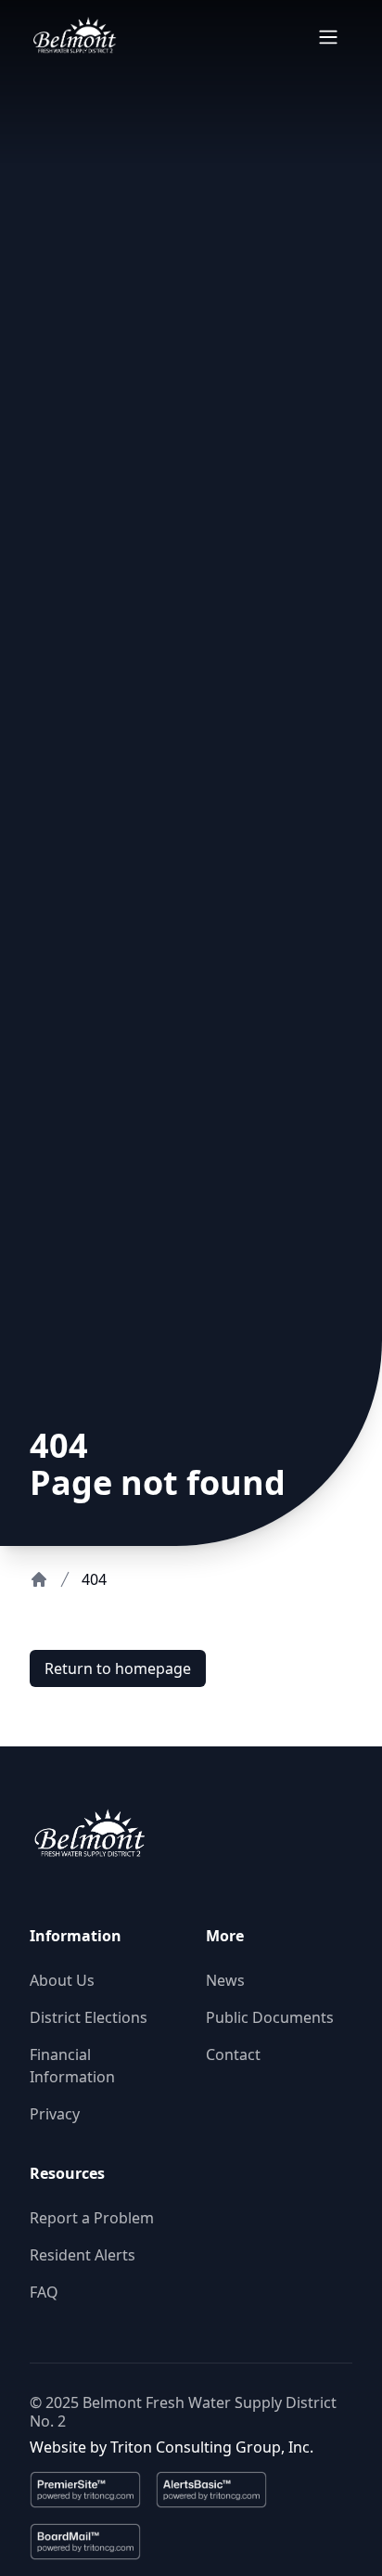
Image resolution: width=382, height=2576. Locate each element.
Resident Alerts (83, 2255)
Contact (233, 2054)
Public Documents (270, 2017)
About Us (62, 1980)
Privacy (55, 2114)
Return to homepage (118, 1668)
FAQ (44, 2292)
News (225, 1980)
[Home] (39, 1579)
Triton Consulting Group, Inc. (212, 2447)
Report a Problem (92, 2218)
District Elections (89, 2017)
